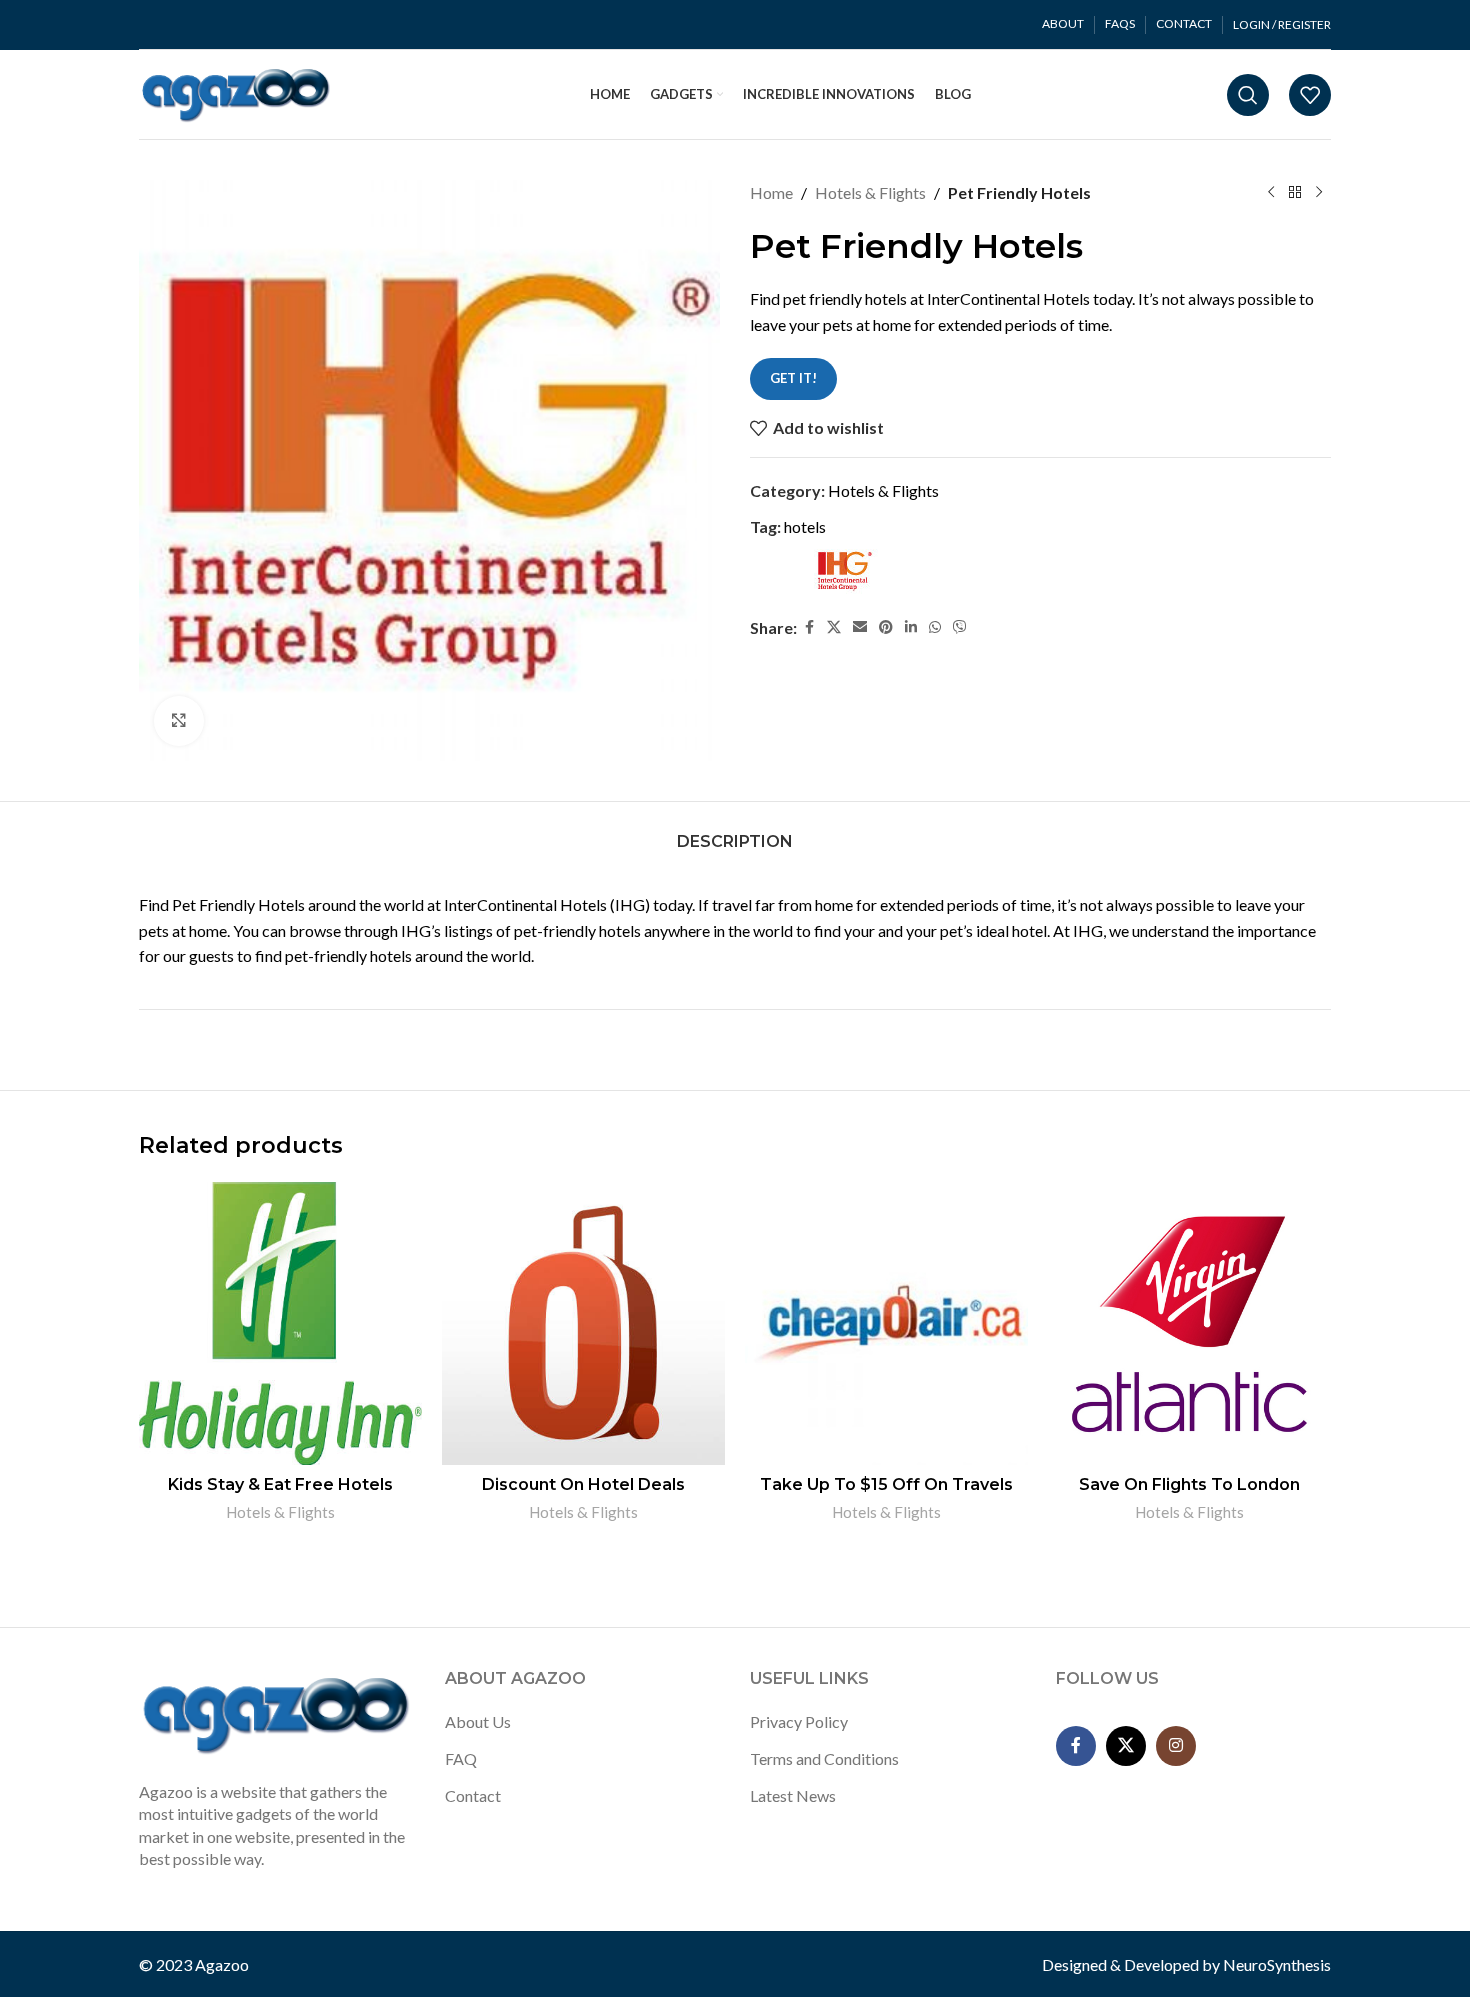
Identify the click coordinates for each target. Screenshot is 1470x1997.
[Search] (1248, 95)
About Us (478, 1721)
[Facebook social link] (809, 627)
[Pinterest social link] (886, 627)
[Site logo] (236, 92)
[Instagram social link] (1176, 1746)
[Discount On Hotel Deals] (583, 1323)
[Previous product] (1271, 193)
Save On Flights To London (1189, 1484)
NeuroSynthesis (1277, 1964)
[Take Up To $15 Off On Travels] (886, 1323)
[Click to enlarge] (179, 721)
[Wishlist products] (1310, 95)
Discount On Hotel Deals (583, 1484)
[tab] (735, 831)
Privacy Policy (799, 1721)
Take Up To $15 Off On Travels (886, 1484)
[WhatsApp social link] (935, 627)
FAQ (461, 1758)
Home (771, 192)
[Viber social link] (960, 627)
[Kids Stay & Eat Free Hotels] (280, 1323)
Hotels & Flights (870, 192)
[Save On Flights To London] (1189, 1323)
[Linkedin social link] (911, 627)
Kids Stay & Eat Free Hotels (280, 1484)
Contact (473, 1795)
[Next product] (1319, 193)
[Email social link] (860, 627)
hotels (805, 526)
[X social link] (834, 627)
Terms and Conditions (824, 1758)
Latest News (793, 1795)
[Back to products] (1295, 193)
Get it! (793, 378)
